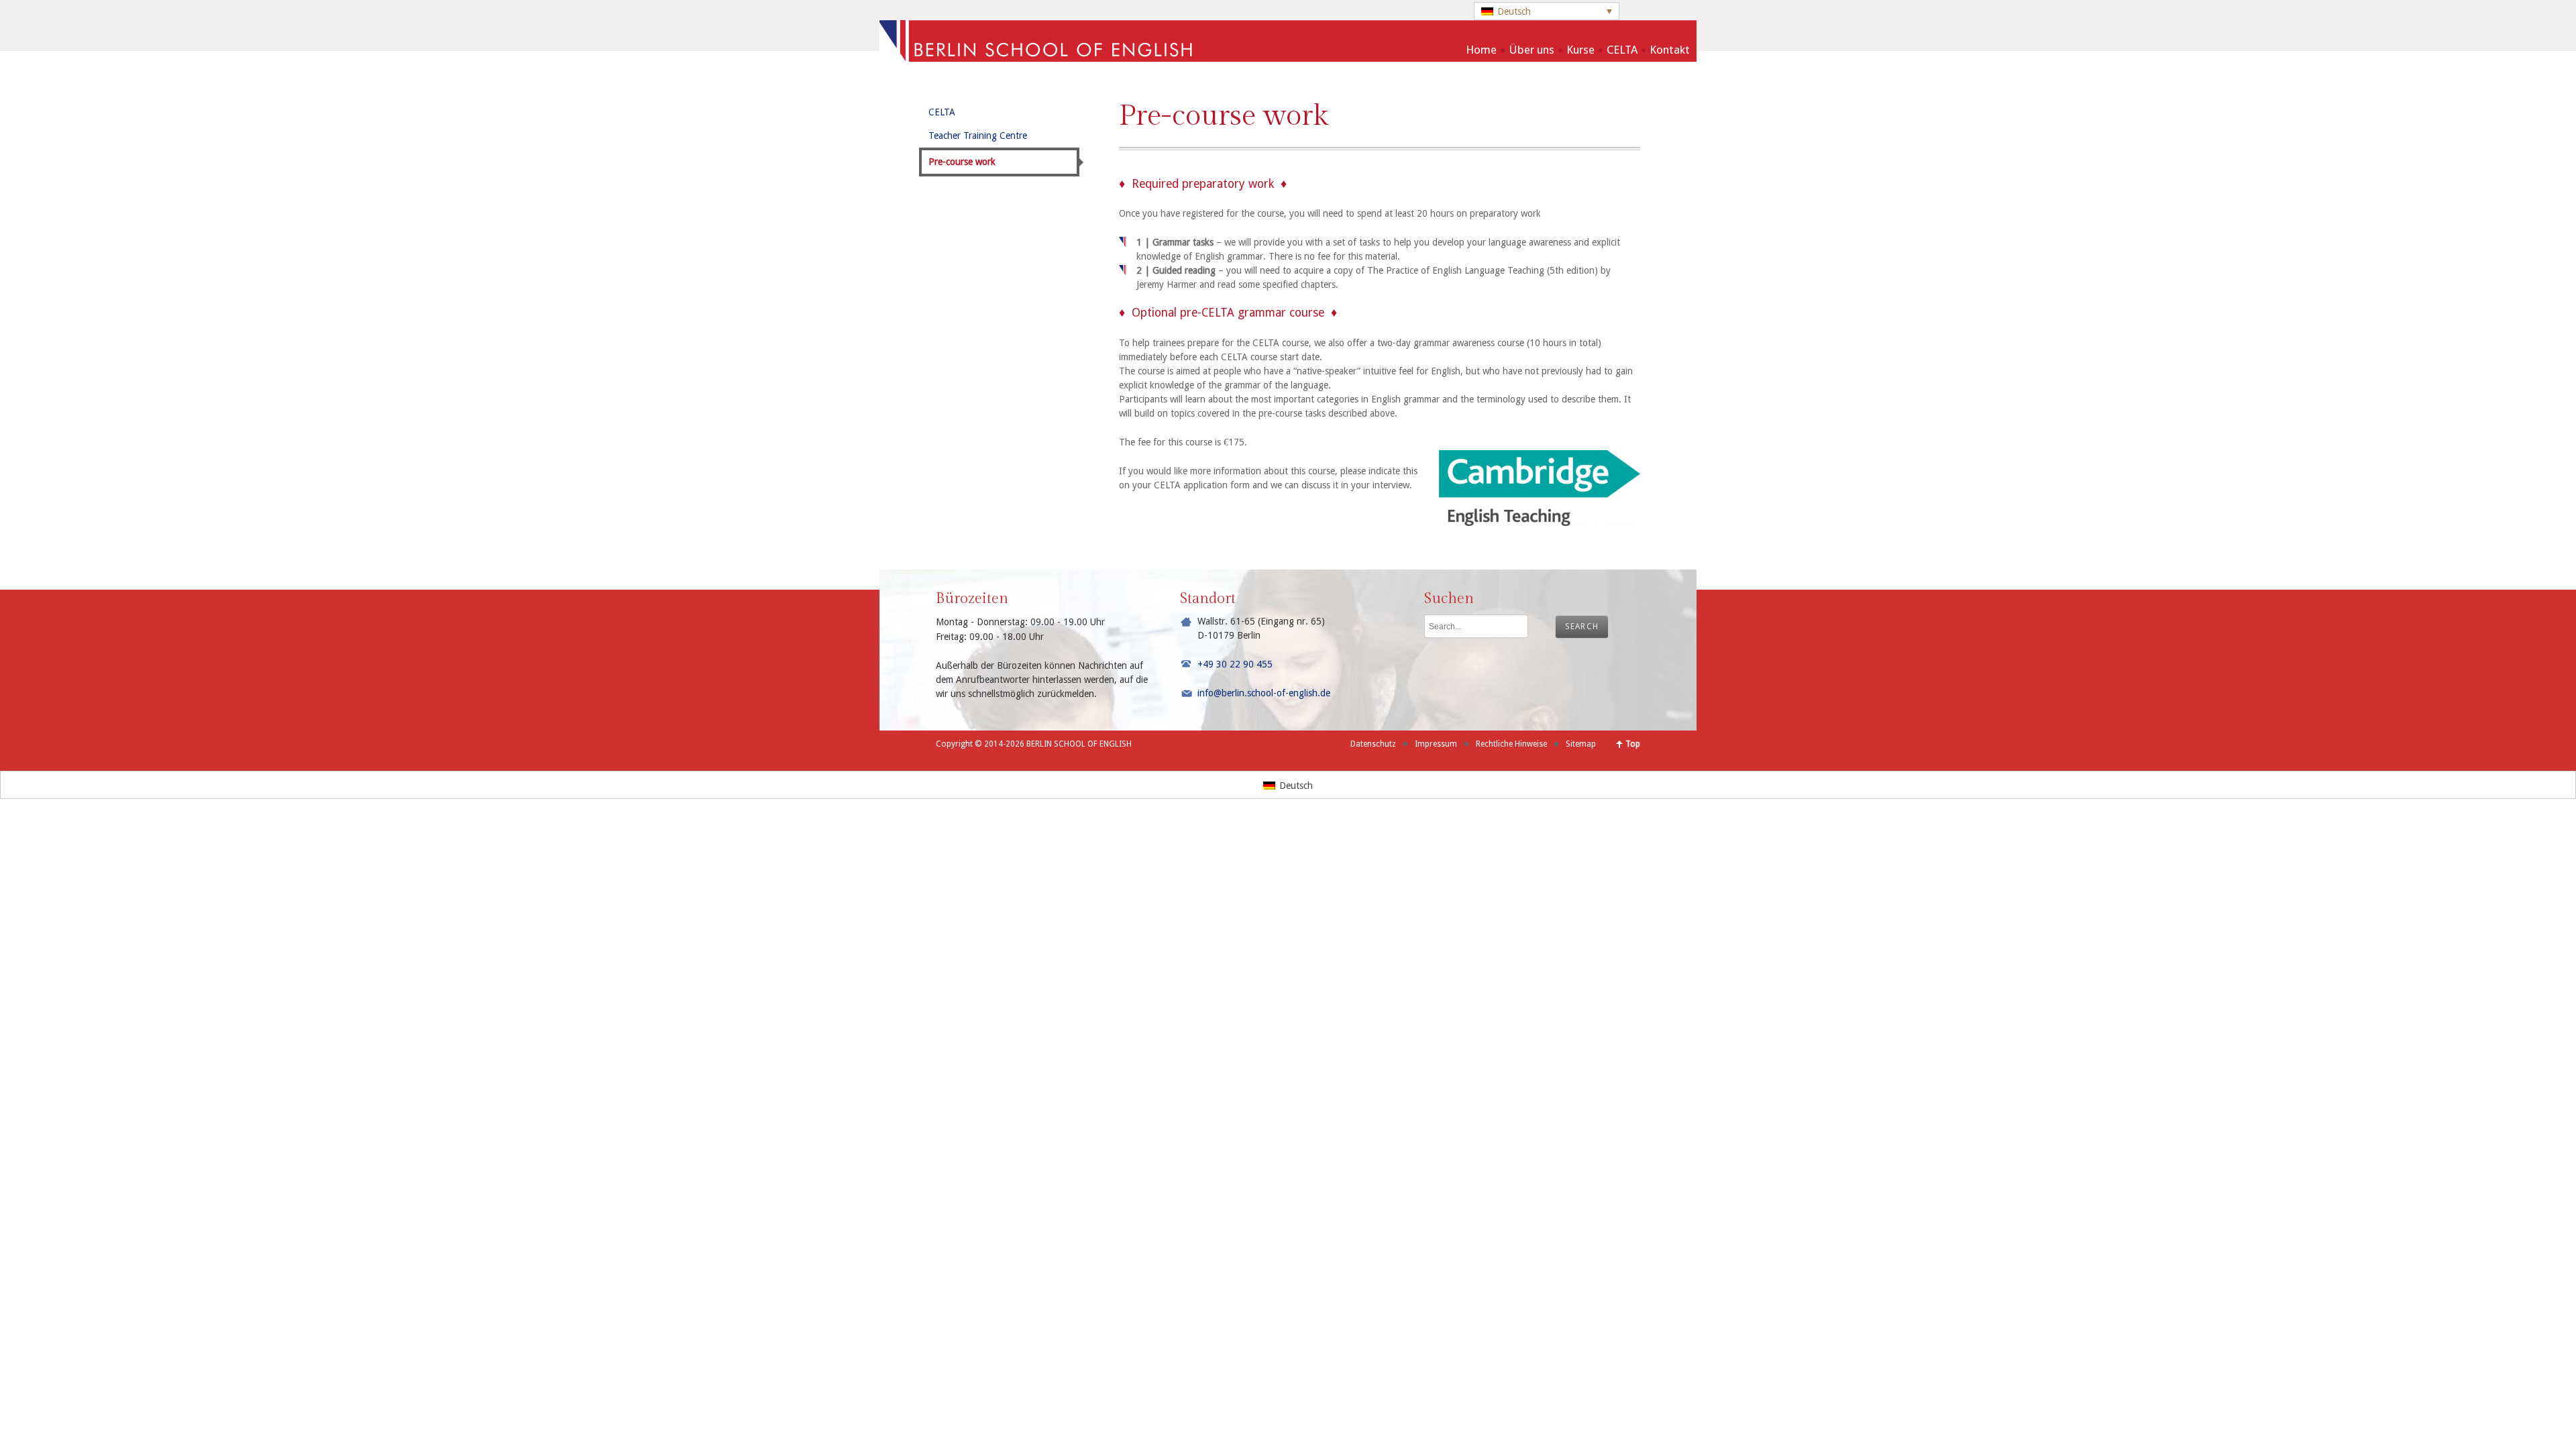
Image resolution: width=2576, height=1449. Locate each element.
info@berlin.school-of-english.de (1264, 693)
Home (1481, 50)
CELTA (1622, 50)
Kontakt (1670, 50)
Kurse (1580, 50)
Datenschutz (1373, 744)
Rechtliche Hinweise (1511, 744)
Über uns (1532, 50)
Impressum (1436, 744)
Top (1633, 744)
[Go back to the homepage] (1288, 56)
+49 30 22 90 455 (1235, 664)
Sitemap (1581, 744)
